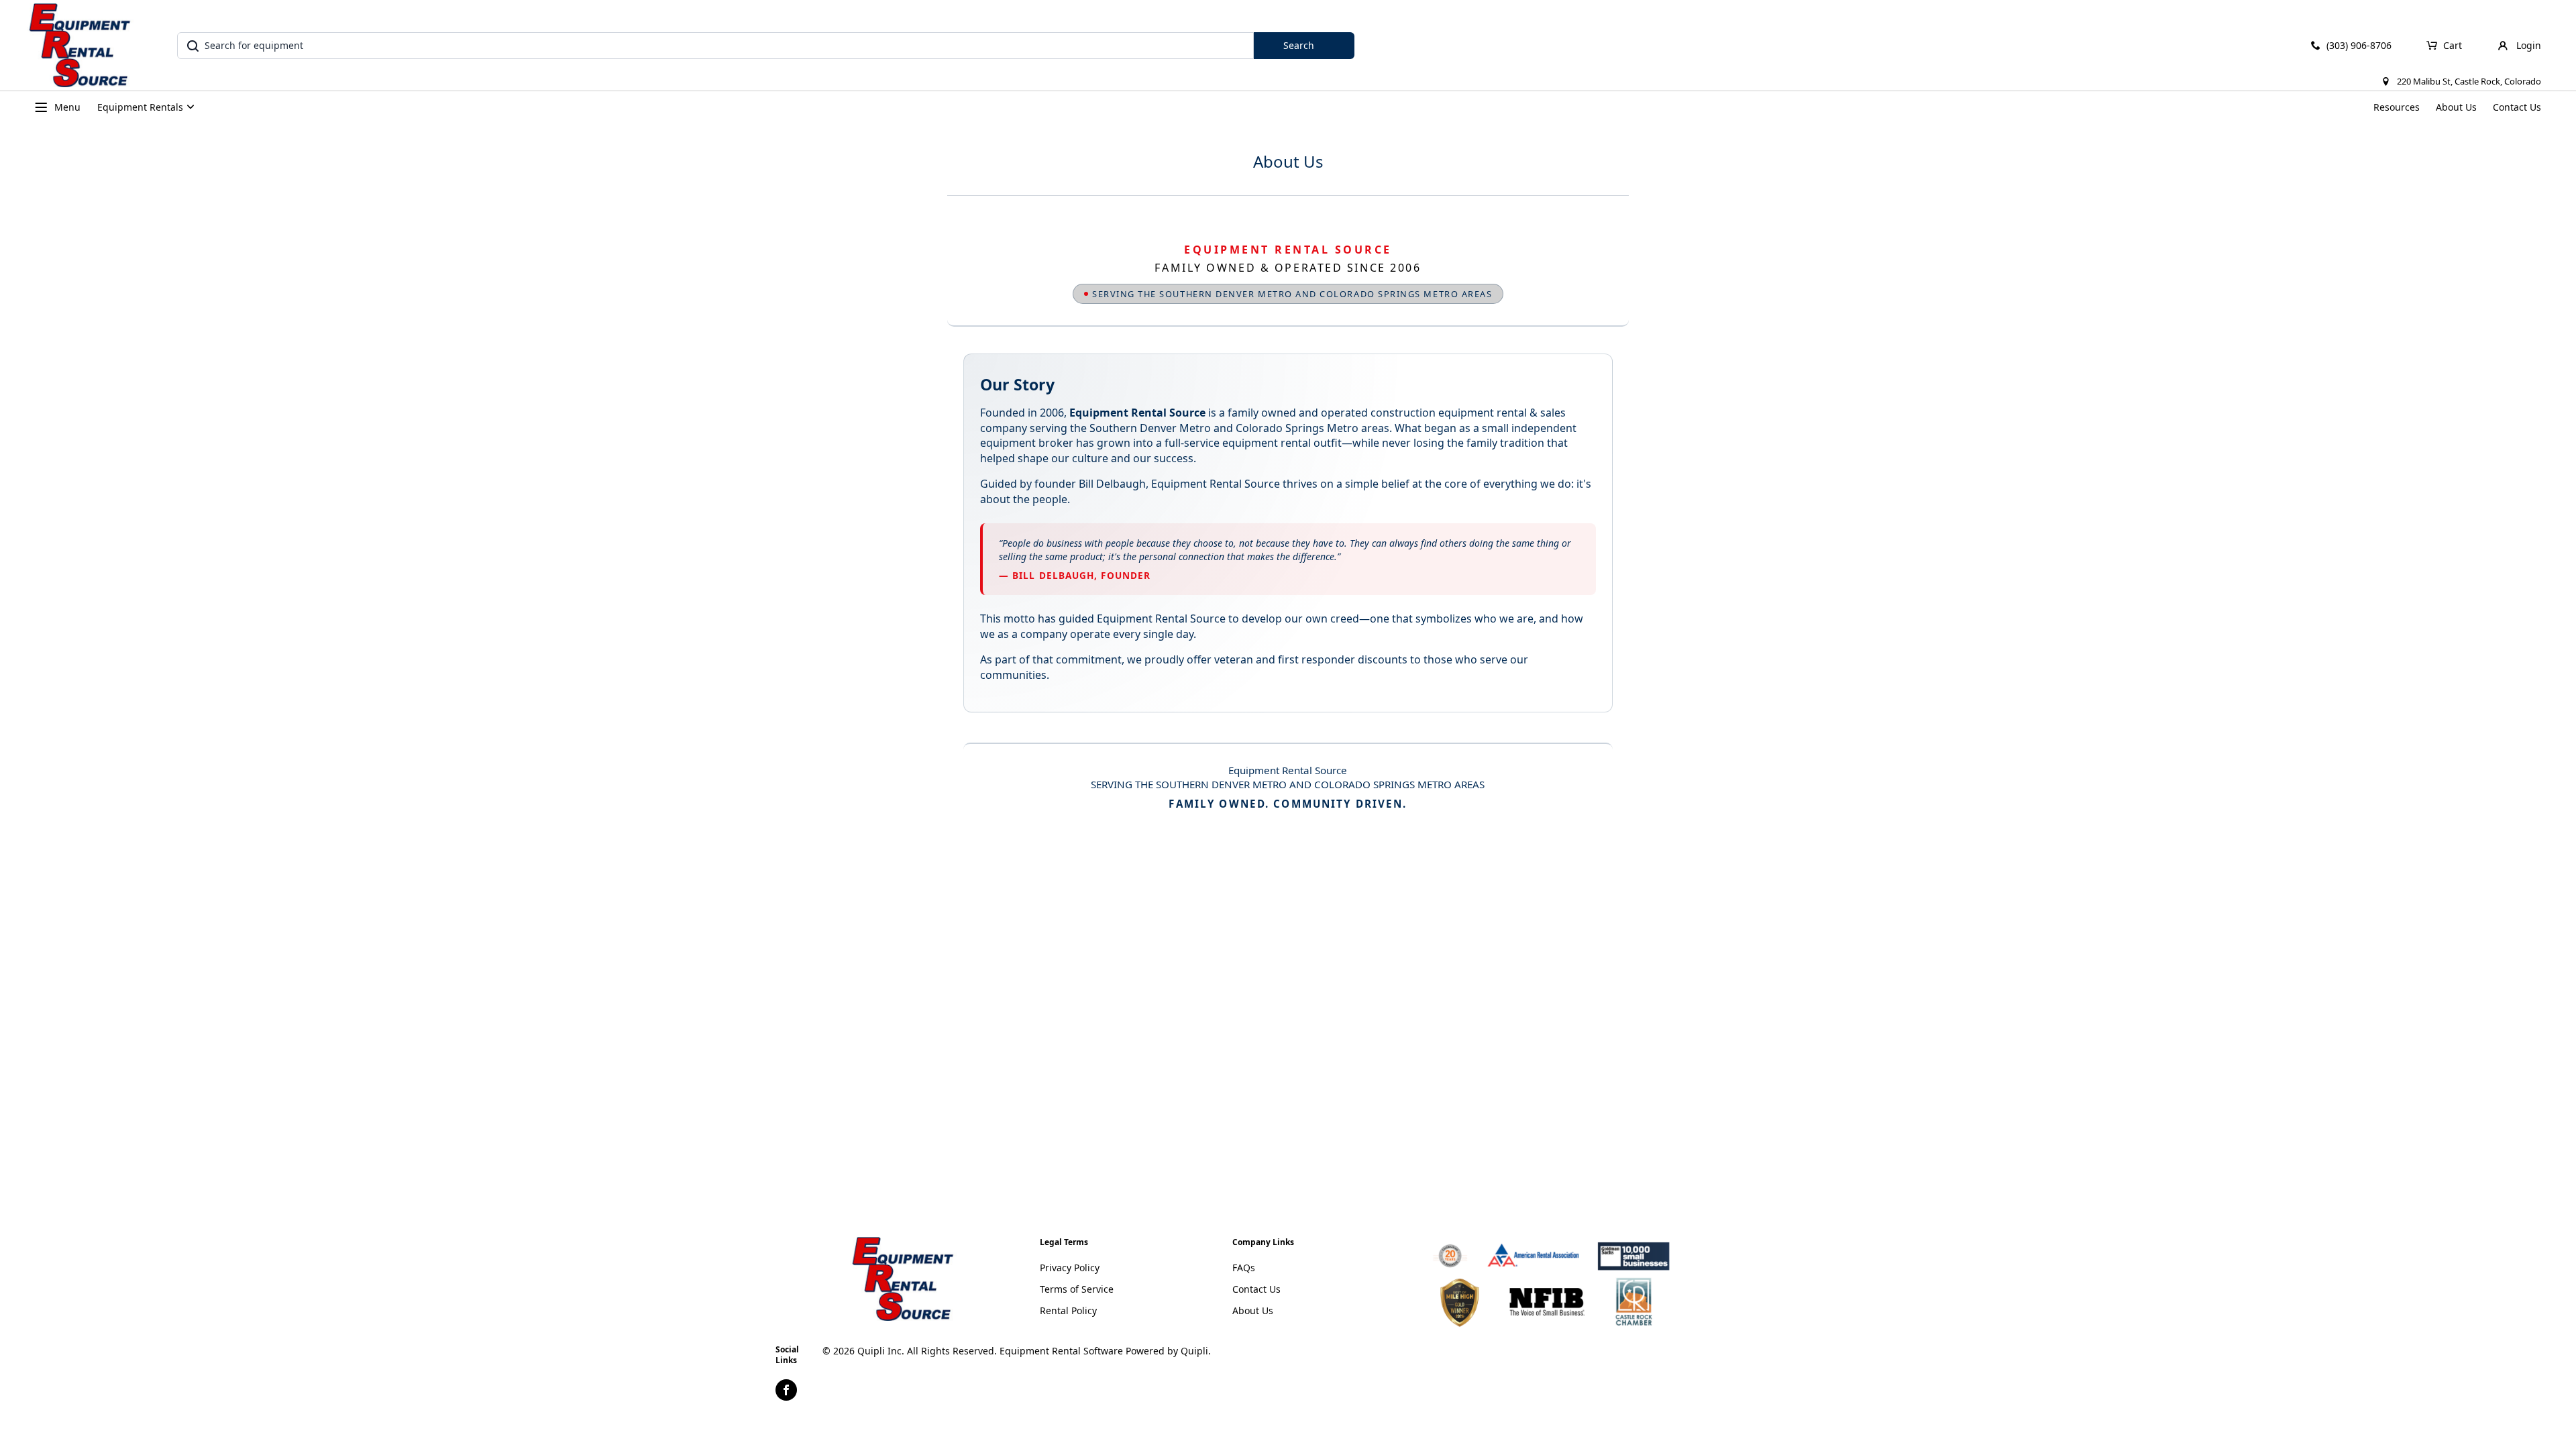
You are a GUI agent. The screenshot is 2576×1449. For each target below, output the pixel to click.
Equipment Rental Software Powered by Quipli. (1105, 1351)
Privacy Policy (1070, 1268)
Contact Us (2517, 107)
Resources (2397, 107)
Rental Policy (1068, 1310)
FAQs (1244, 1268)
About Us (2456, 107)
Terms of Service (1077, 1289)
